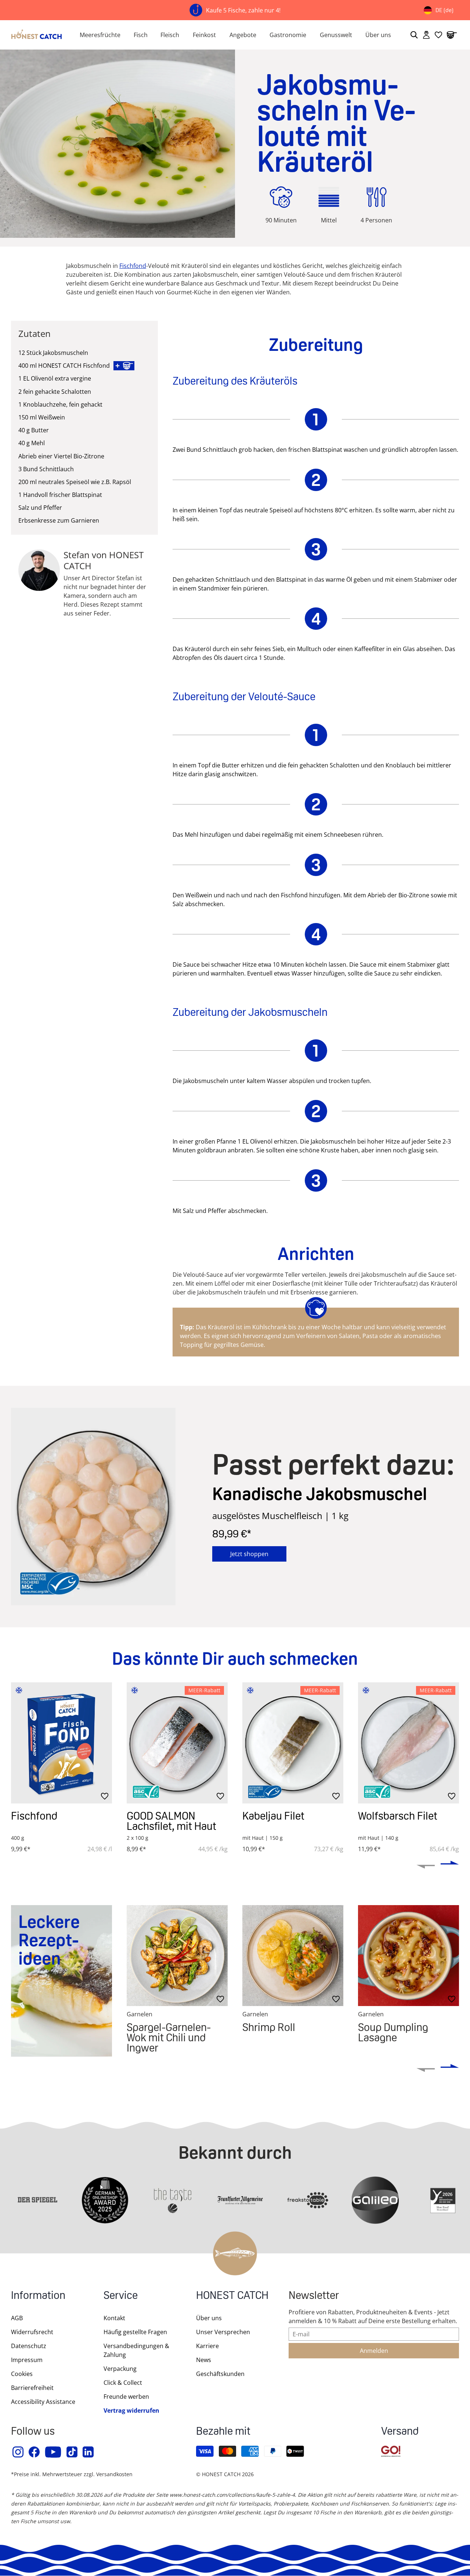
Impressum (27, 2360)
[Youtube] (53, 2452)
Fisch (141, 35)
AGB (17, 2318)
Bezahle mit (223, 2432)
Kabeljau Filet (273, 1816)
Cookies (22, 2374)
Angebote (243, 35)
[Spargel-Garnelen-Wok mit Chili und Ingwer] (177, 1956)
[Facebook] (35, 2452)
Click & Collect (123, 2383)
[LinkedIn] (88, 2452)
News (204, 2360)
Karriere (207, 2346)
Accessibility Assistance (43, 2402)
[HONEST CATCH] (37, 35)
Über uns (378, 35)
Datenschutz (29, 2346)
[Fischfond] (62, 1743)
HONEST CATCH (232, 2296)
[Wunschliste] (438, 35)
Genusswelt (336, 35)
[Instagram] (18, 2452)
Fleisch (170, 35)
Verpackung (120, 2369)
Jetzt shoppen (249, 1554)
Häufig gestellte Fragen (135, 2332)
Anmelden (374, 2351)
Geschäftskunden (220, 2374)
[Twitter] (72, 2452)
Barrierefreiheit (32, 2388)
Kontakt (114, 2318)
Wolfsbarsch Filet (398, 1816)
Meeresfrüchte (100, 35)
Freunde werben (126, 2397)
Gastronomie (288, 35)
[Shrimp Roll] (293, 1956)
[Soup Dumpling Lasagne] (408, 1956)
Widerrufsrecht (32, 2332)
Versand (400, 2432)
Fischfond (34, 1816)
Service (121, 2296)
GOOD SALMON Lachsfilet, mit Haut (171, 1821)
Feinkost (204, 35)
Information (38, 2296)
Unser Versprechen (223, 2332)
